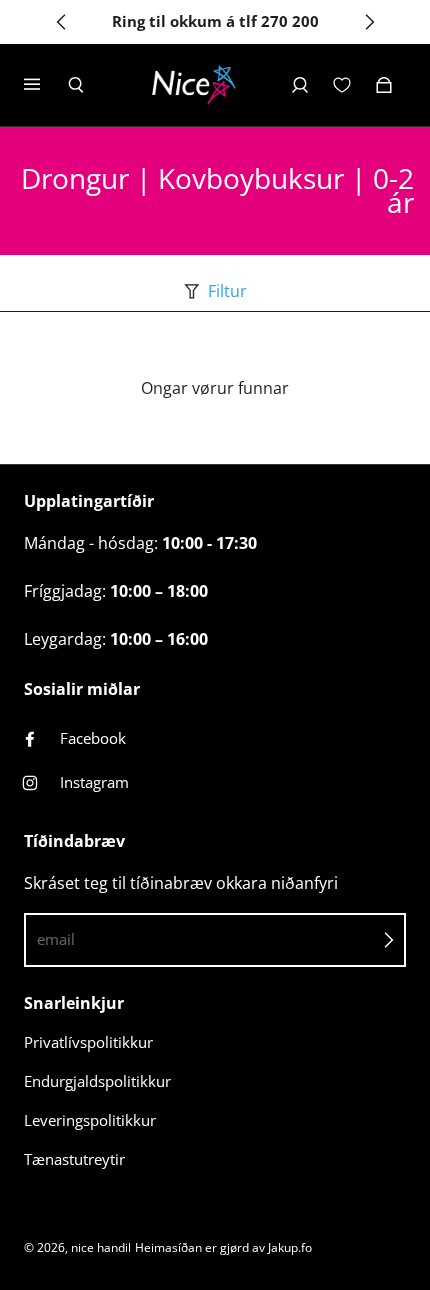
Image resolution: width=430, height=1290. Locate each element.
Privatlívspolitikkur (88, 1042)
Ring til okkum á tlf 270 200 (215, 21)
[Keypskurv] (384, 85)
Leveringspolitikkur (90, 1120)
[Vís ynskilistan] (342, 85)
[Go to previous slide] (62, 22)
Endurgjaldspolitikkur (97, 1081)
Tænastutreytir (74, 1159)
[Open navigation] (46, 85)
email (56, 939)
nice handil (101, 1247)
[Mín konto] (300, 85)
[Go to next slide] (369, 22)
